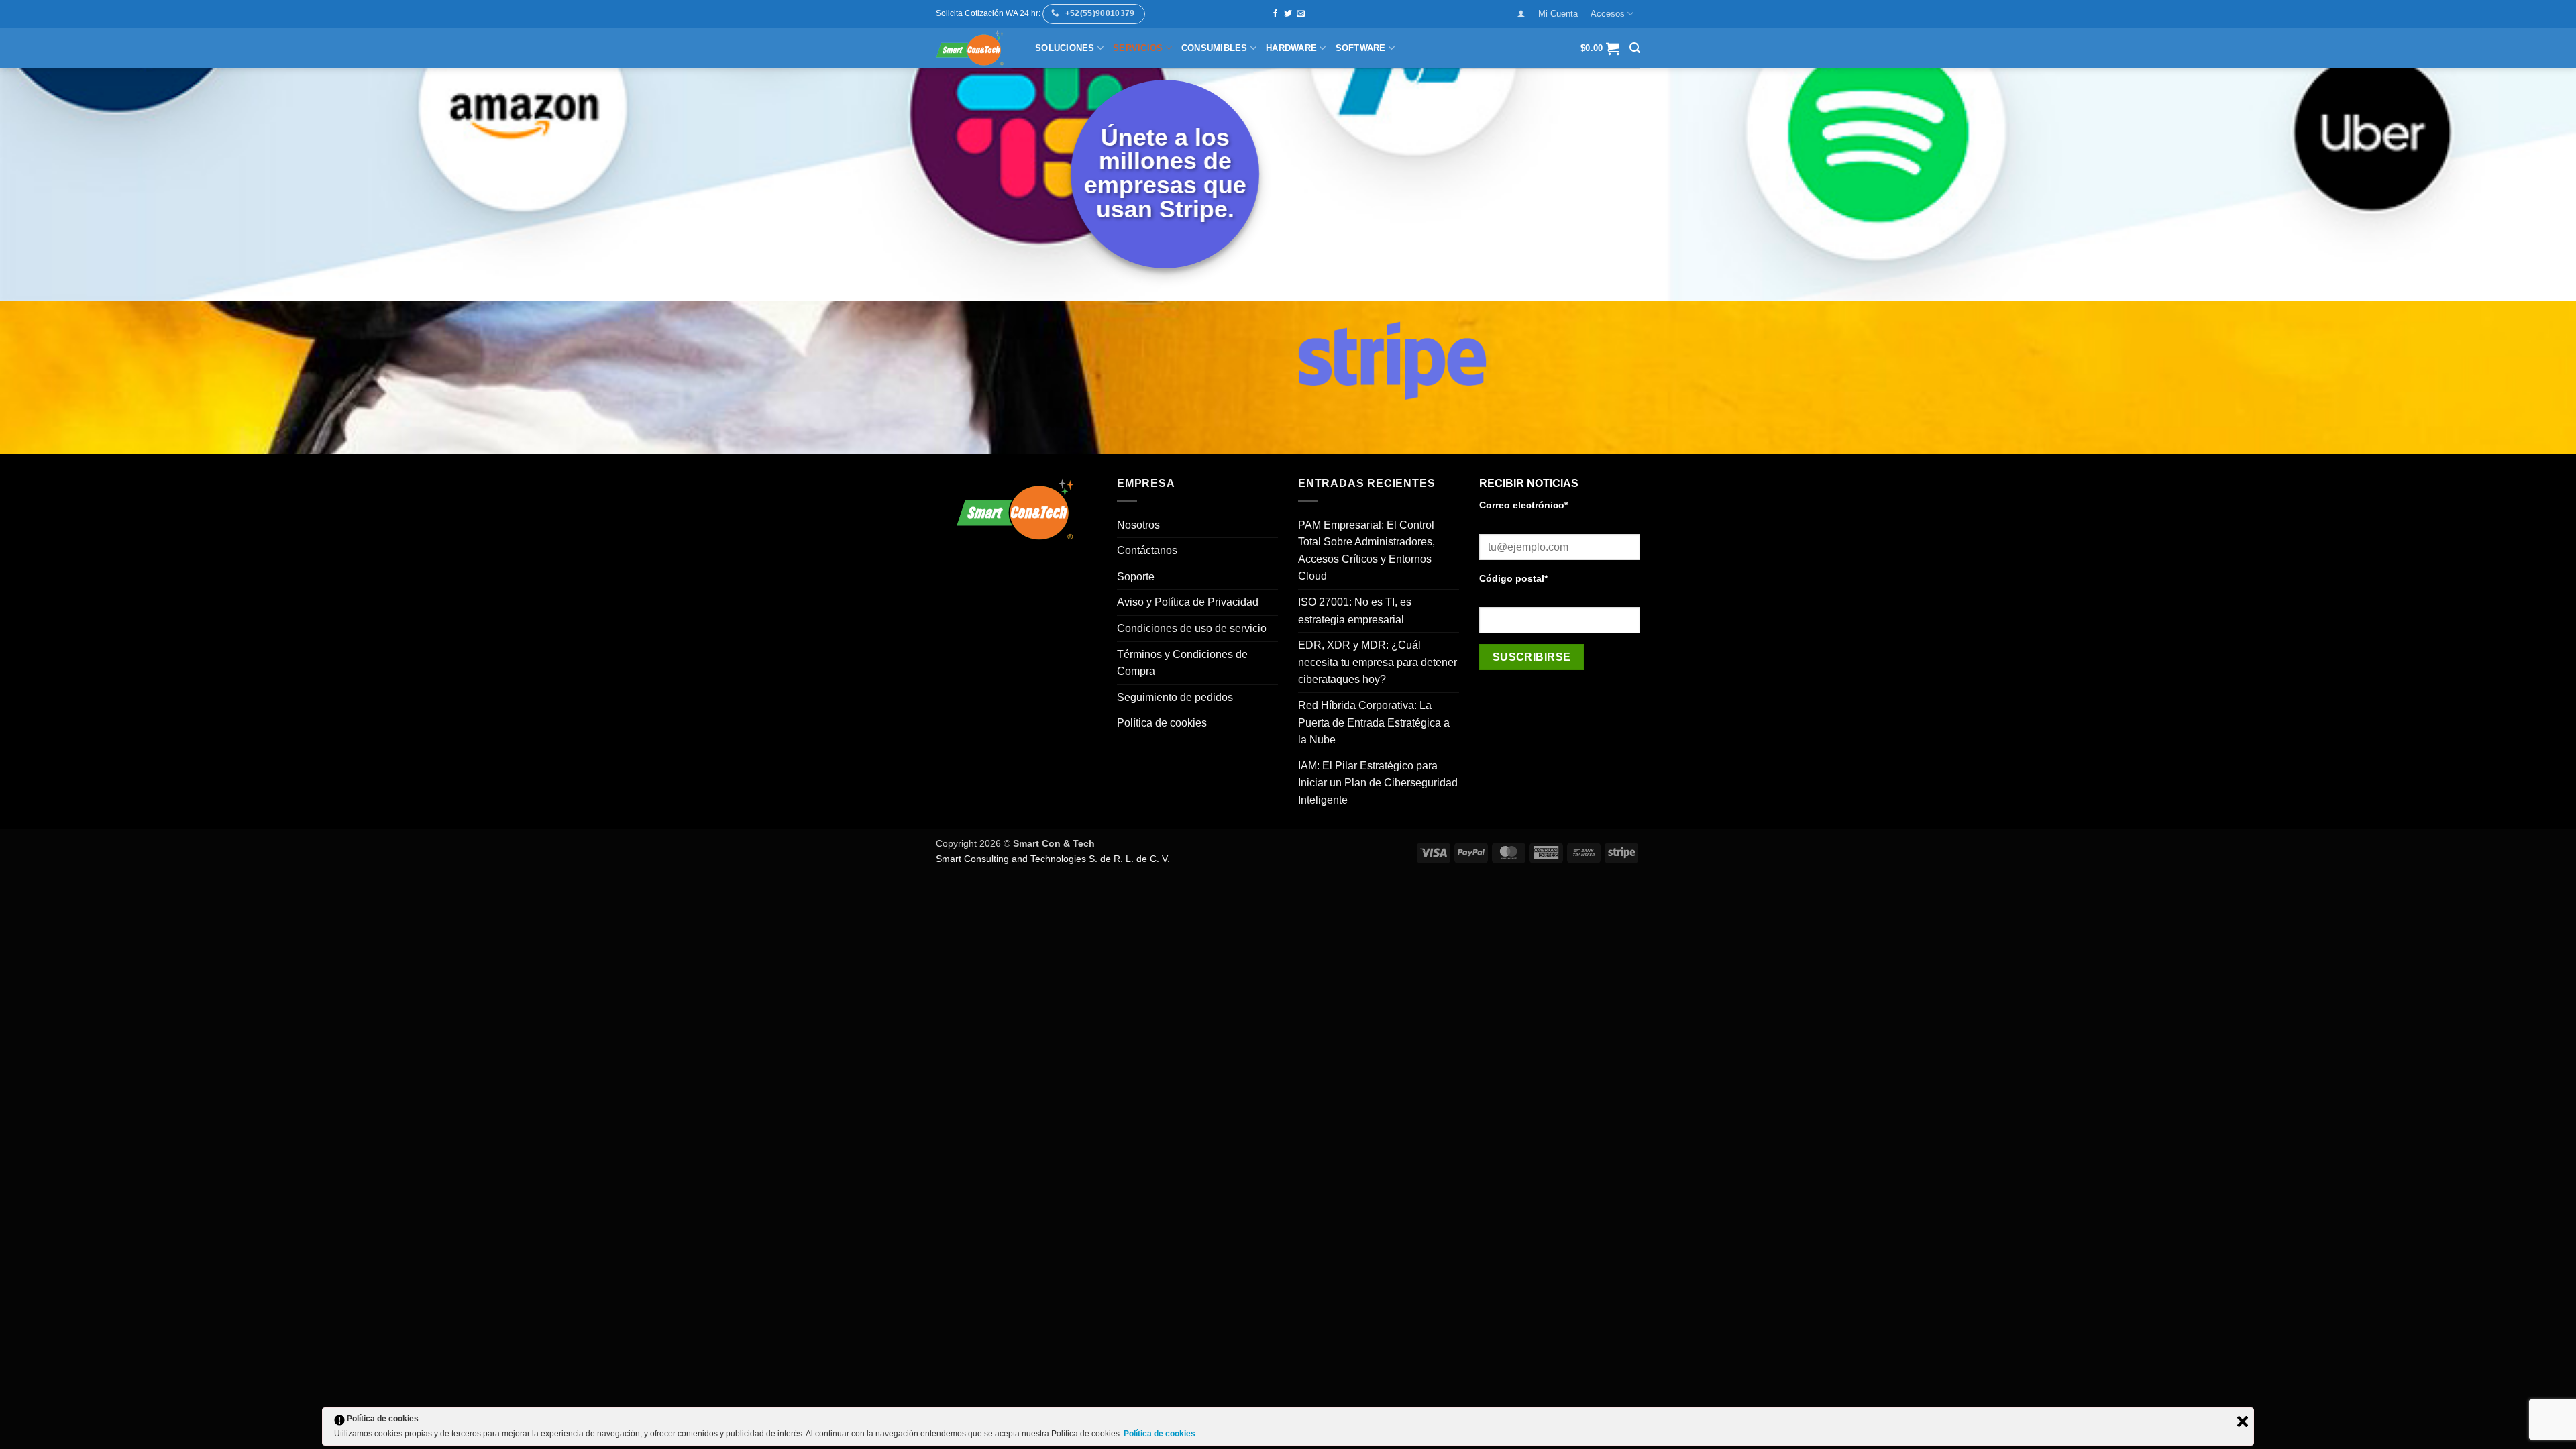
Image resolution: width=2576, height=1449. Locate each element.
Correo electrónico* (1523, 505)
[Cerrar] (2243, 1421)
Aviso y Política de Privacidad (1188, 602)
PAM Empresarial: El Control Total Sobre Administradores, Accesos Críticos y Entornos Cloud (1366, 551)
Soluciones (1065, 48)
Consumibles (1215, 48)
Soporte (1136, 577)
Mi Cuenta (1558, 14)
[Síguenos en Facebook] (1275, 14)
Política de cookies (1162, 723)
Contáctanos (1147, 550)
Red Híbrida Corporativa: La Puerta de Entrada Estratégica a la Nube (1374, 722)
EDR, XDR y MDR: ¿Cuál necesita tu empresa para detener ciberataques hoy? (1378, 662)
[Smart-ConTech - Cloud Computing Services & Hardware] (975, 48)
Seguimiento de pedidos (1175, 697)
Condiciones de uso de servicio (1192, 628)
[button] (1521, 14)
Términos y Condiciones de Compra (1182, 663)
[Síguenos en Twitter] (1288, 14)
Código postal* (1513, 578)
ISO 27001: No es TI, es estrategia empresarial (1355, 611)
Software (1361, 48)
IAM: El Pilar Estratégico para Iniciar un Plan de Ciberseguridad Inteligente (1378, 783)
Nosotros (1138, 525)
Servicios (1138, 48)
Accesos (1608, 14)
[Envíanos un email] (1301, 14)
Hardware (1291, 48)
